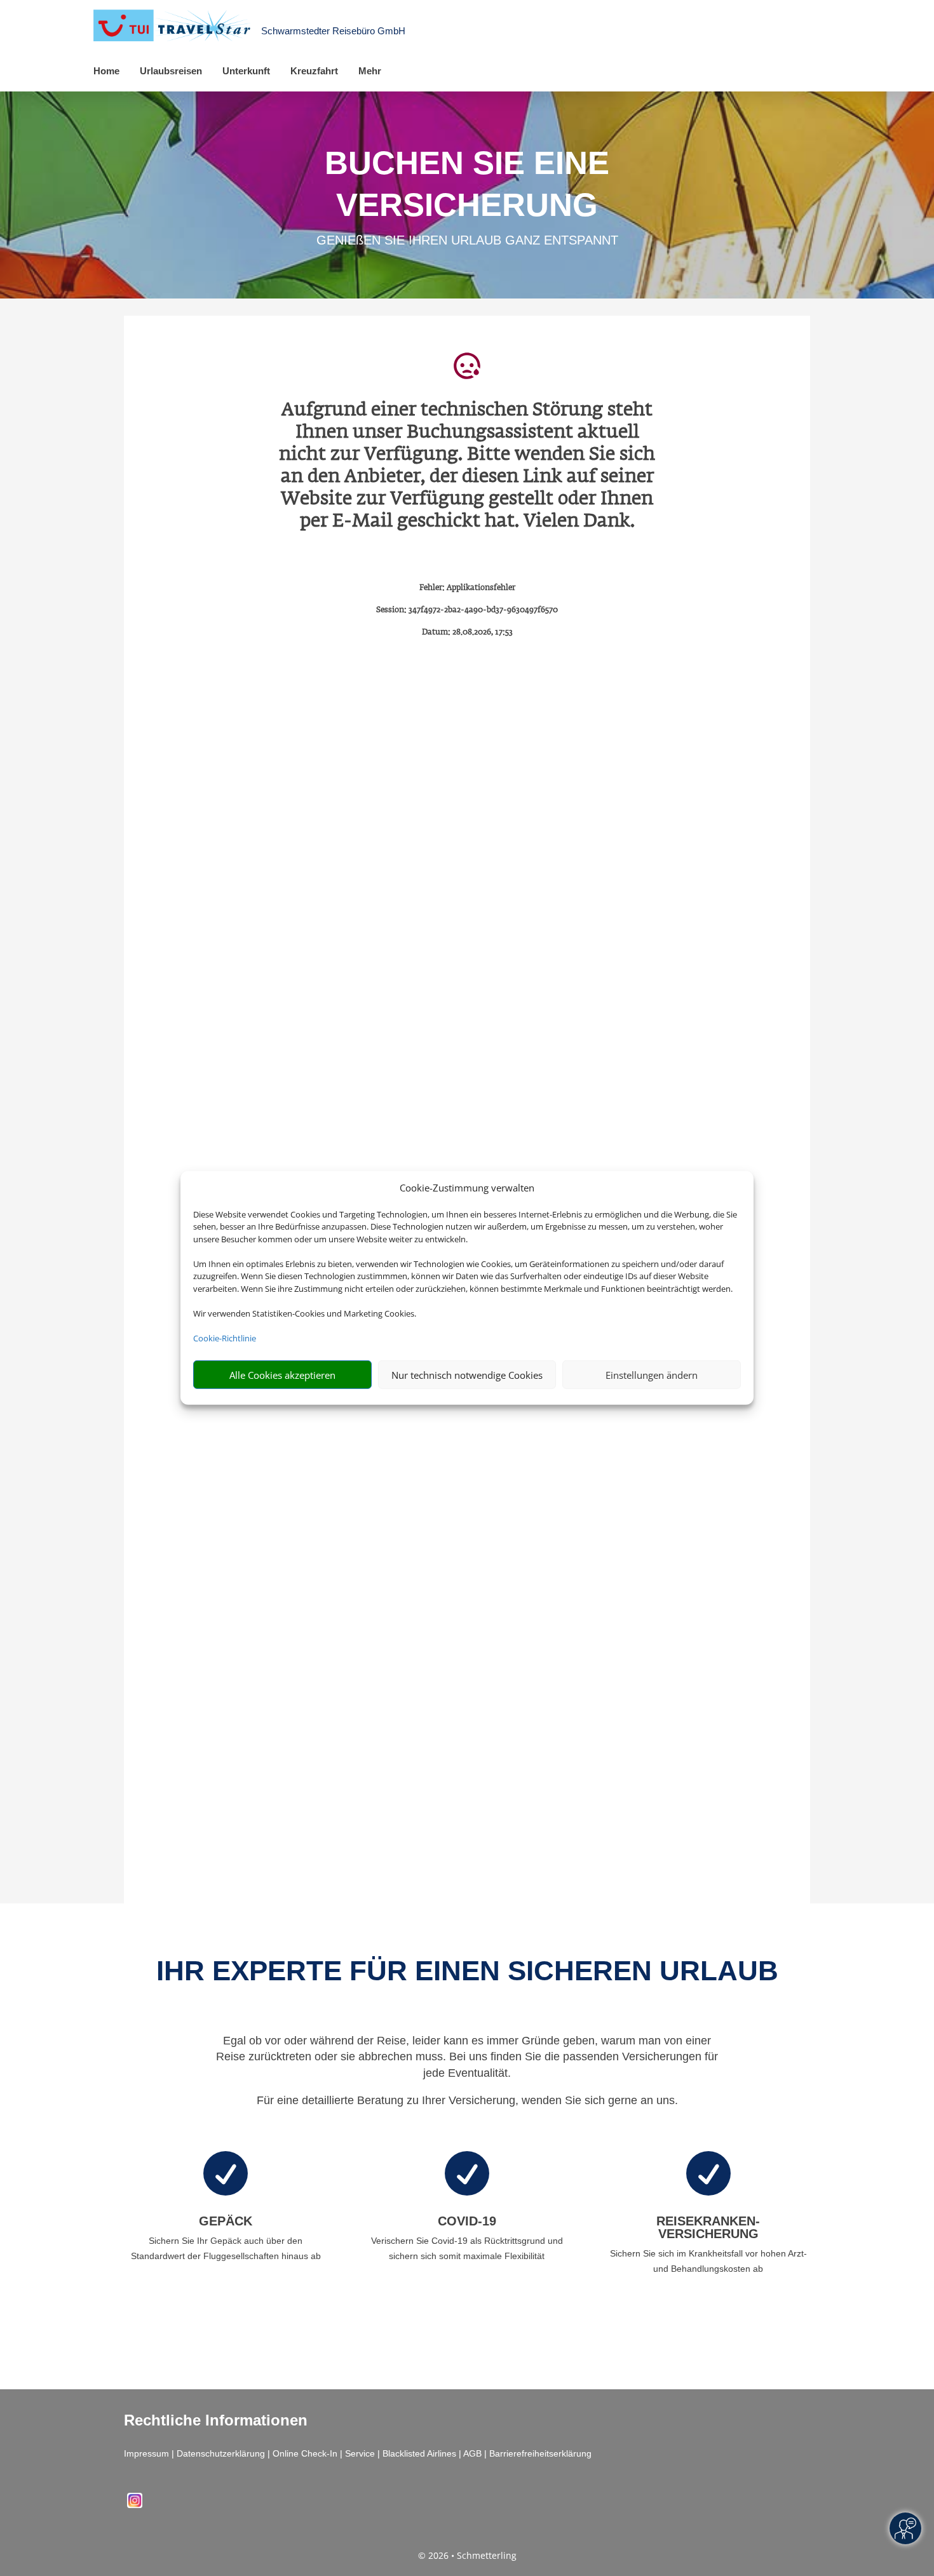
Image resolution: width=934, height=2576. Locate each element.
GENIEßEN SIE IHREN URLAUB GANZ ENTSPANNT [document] (467, 240)
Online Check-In (305, 2453)
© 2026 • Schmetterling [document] (467, 2555)
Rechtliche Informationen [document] (216, 2420)
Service (360, 2453)
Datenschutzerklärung (221, 2453)
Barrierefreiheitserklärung (540, 2453)
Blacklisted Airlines (419, 2453)
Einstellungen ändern (652, 1375)
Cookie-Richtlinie (225, 1338)
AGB (472, 2453)
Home (106, 71)
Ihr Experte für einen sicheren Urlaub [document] (467, 1970)
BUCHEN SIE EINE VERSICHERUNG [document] (467, 184)
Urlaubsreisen (171, 71)
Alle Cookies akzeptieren (282, 1375)
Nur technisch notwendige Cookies (467, 1375)
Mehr (370, 71)
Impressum (146, 2453)
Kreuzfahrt (314, 71)
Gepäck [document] (226, 2221)
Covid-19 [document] (467, 2221)
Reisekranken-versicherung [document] (708, 2227)
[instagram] (135, 2505)
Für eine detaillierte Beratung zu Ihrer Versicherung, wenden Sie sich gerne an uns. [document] (467, 2100)
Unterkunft (246, 71)
